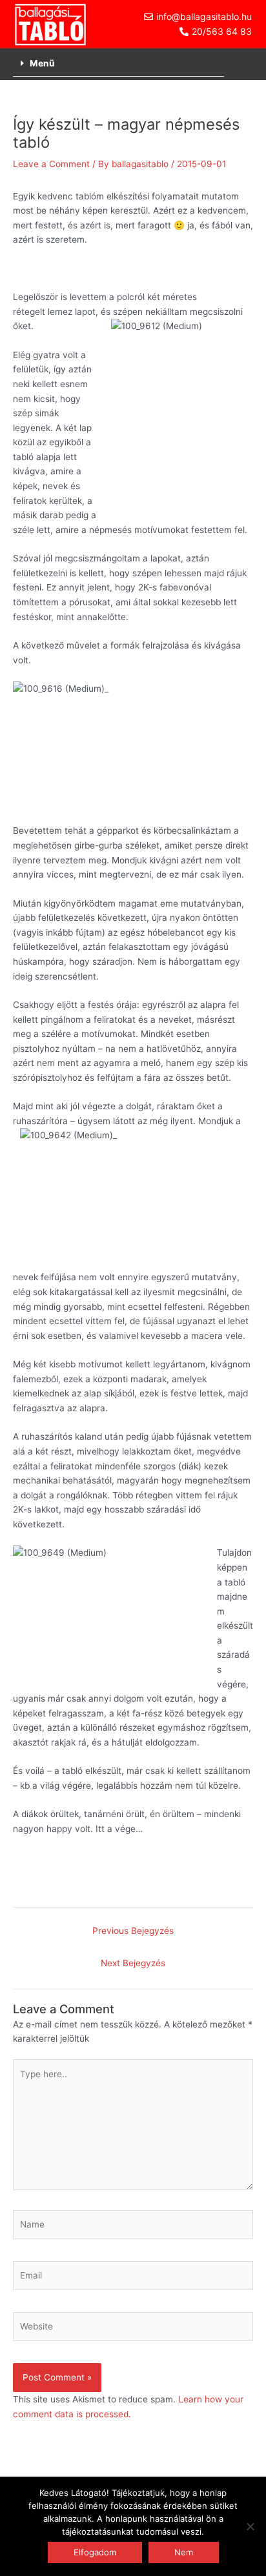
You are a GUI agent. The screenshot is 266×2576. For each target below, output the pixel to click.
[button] (118, 64)
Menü (42, 63)
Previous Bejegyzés (133, 1931)
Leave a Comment (51, 164)
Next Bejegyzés (133, 1963)
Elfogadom (95, 2552)
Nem (184, 2552)
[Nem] (250, 2526)
